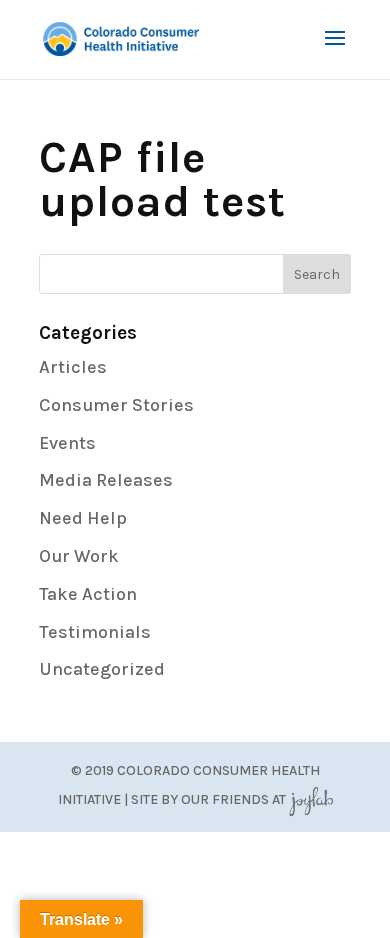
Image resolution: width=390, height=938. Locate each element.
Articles (73, 367)
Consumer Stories (116, 405)
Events (67, 443)
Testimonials (95, 632)
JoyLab (311, 799)
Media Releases (106, 480)
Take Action (88, 594)
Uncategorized (102, 669)
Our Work (79, 556)
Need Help (83, 518)
